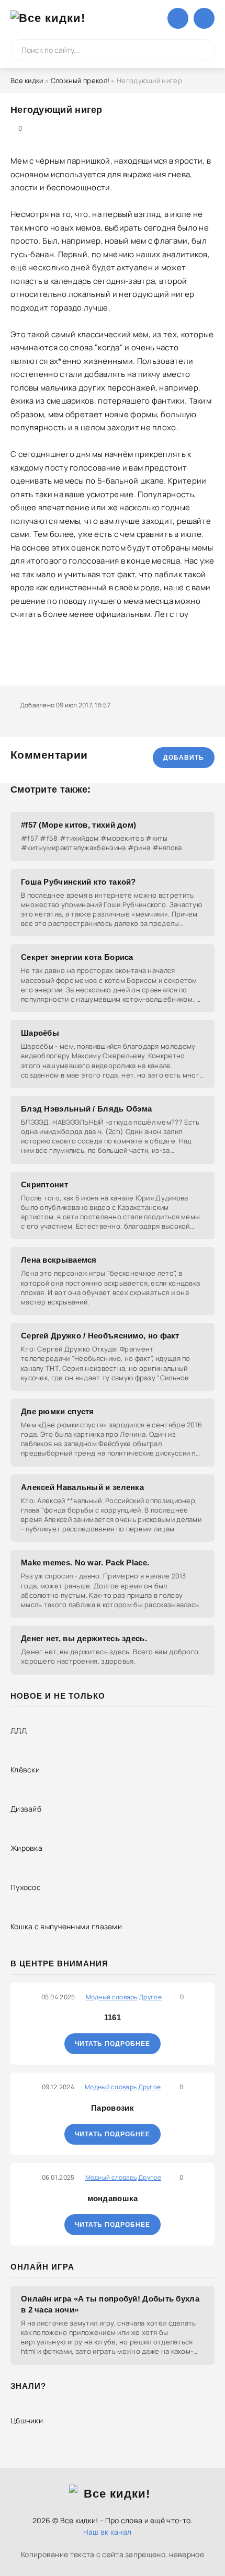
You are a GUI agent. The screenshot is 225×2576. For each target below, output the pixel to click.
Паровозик (113, 2108)
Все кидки (27, 81)
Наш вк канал (108, 2532)
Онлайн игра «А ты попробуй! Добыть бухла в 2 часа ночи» (110, 2304)
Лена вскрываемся (59, 1260)
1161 (113, 2017)
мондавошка (113, 2198)
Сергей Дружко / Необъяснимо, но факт (100, 1336)
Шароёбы (40, 1033)
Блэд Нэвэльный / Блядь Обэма (86, 1109)
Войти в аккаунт (178, 18)
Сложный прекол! (80, 81)
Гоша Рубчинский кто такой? (78, 882)
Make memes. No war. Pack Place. (85, 1562)
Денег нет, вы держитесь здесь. (84, 1638)
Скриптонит (44, 1184)
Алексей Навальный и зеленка (82, 1487)
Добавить (184, 758)
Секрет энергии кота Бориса (77, 957)
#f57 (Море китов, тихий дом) (78, 825)
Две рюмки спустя (58, 1411)
